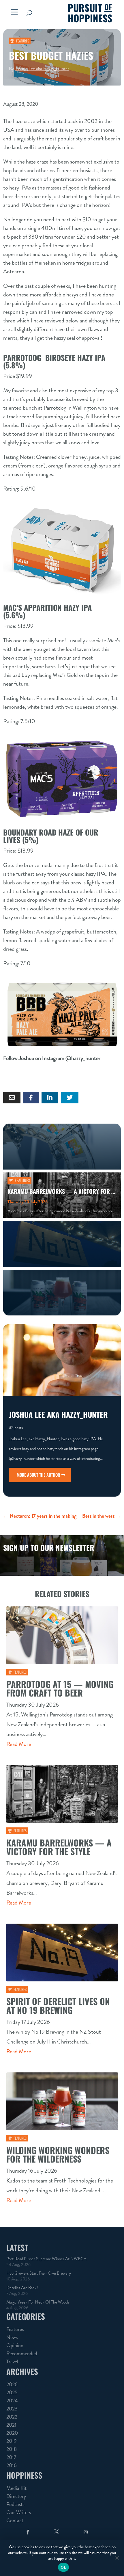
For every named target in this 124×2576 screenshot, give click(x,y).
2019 (12, 2441)
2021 (11, 2425)
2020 (12, 2433)
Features (23, 41)
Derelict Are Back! (22, 2288)
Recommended (22, 2354)
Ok (63, 2567)
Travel (12, 2362)
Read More (19, 1744)
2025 (12, 2393)
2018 (12, 2449)
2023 (12, 2409)
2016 (12, 2465)
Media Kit (16, 2488)
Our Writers (19, 2512)
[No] (117, 2558)
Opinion (15, 2345)
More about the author (38, 1475)
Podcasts (15, 2504)
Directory (16, 2496)
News (12, 2337)
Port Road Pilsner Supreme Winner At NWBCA (46, 2259)
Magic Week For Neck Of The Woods (38, 2302)
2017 (11, 2457)
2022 (12, 2417)
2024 (12, 2401)
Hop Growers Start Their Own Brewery (39, 2273)
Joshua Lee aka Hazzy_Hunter (42, 69)
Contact (15, 2521)
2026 (12, 2384)
